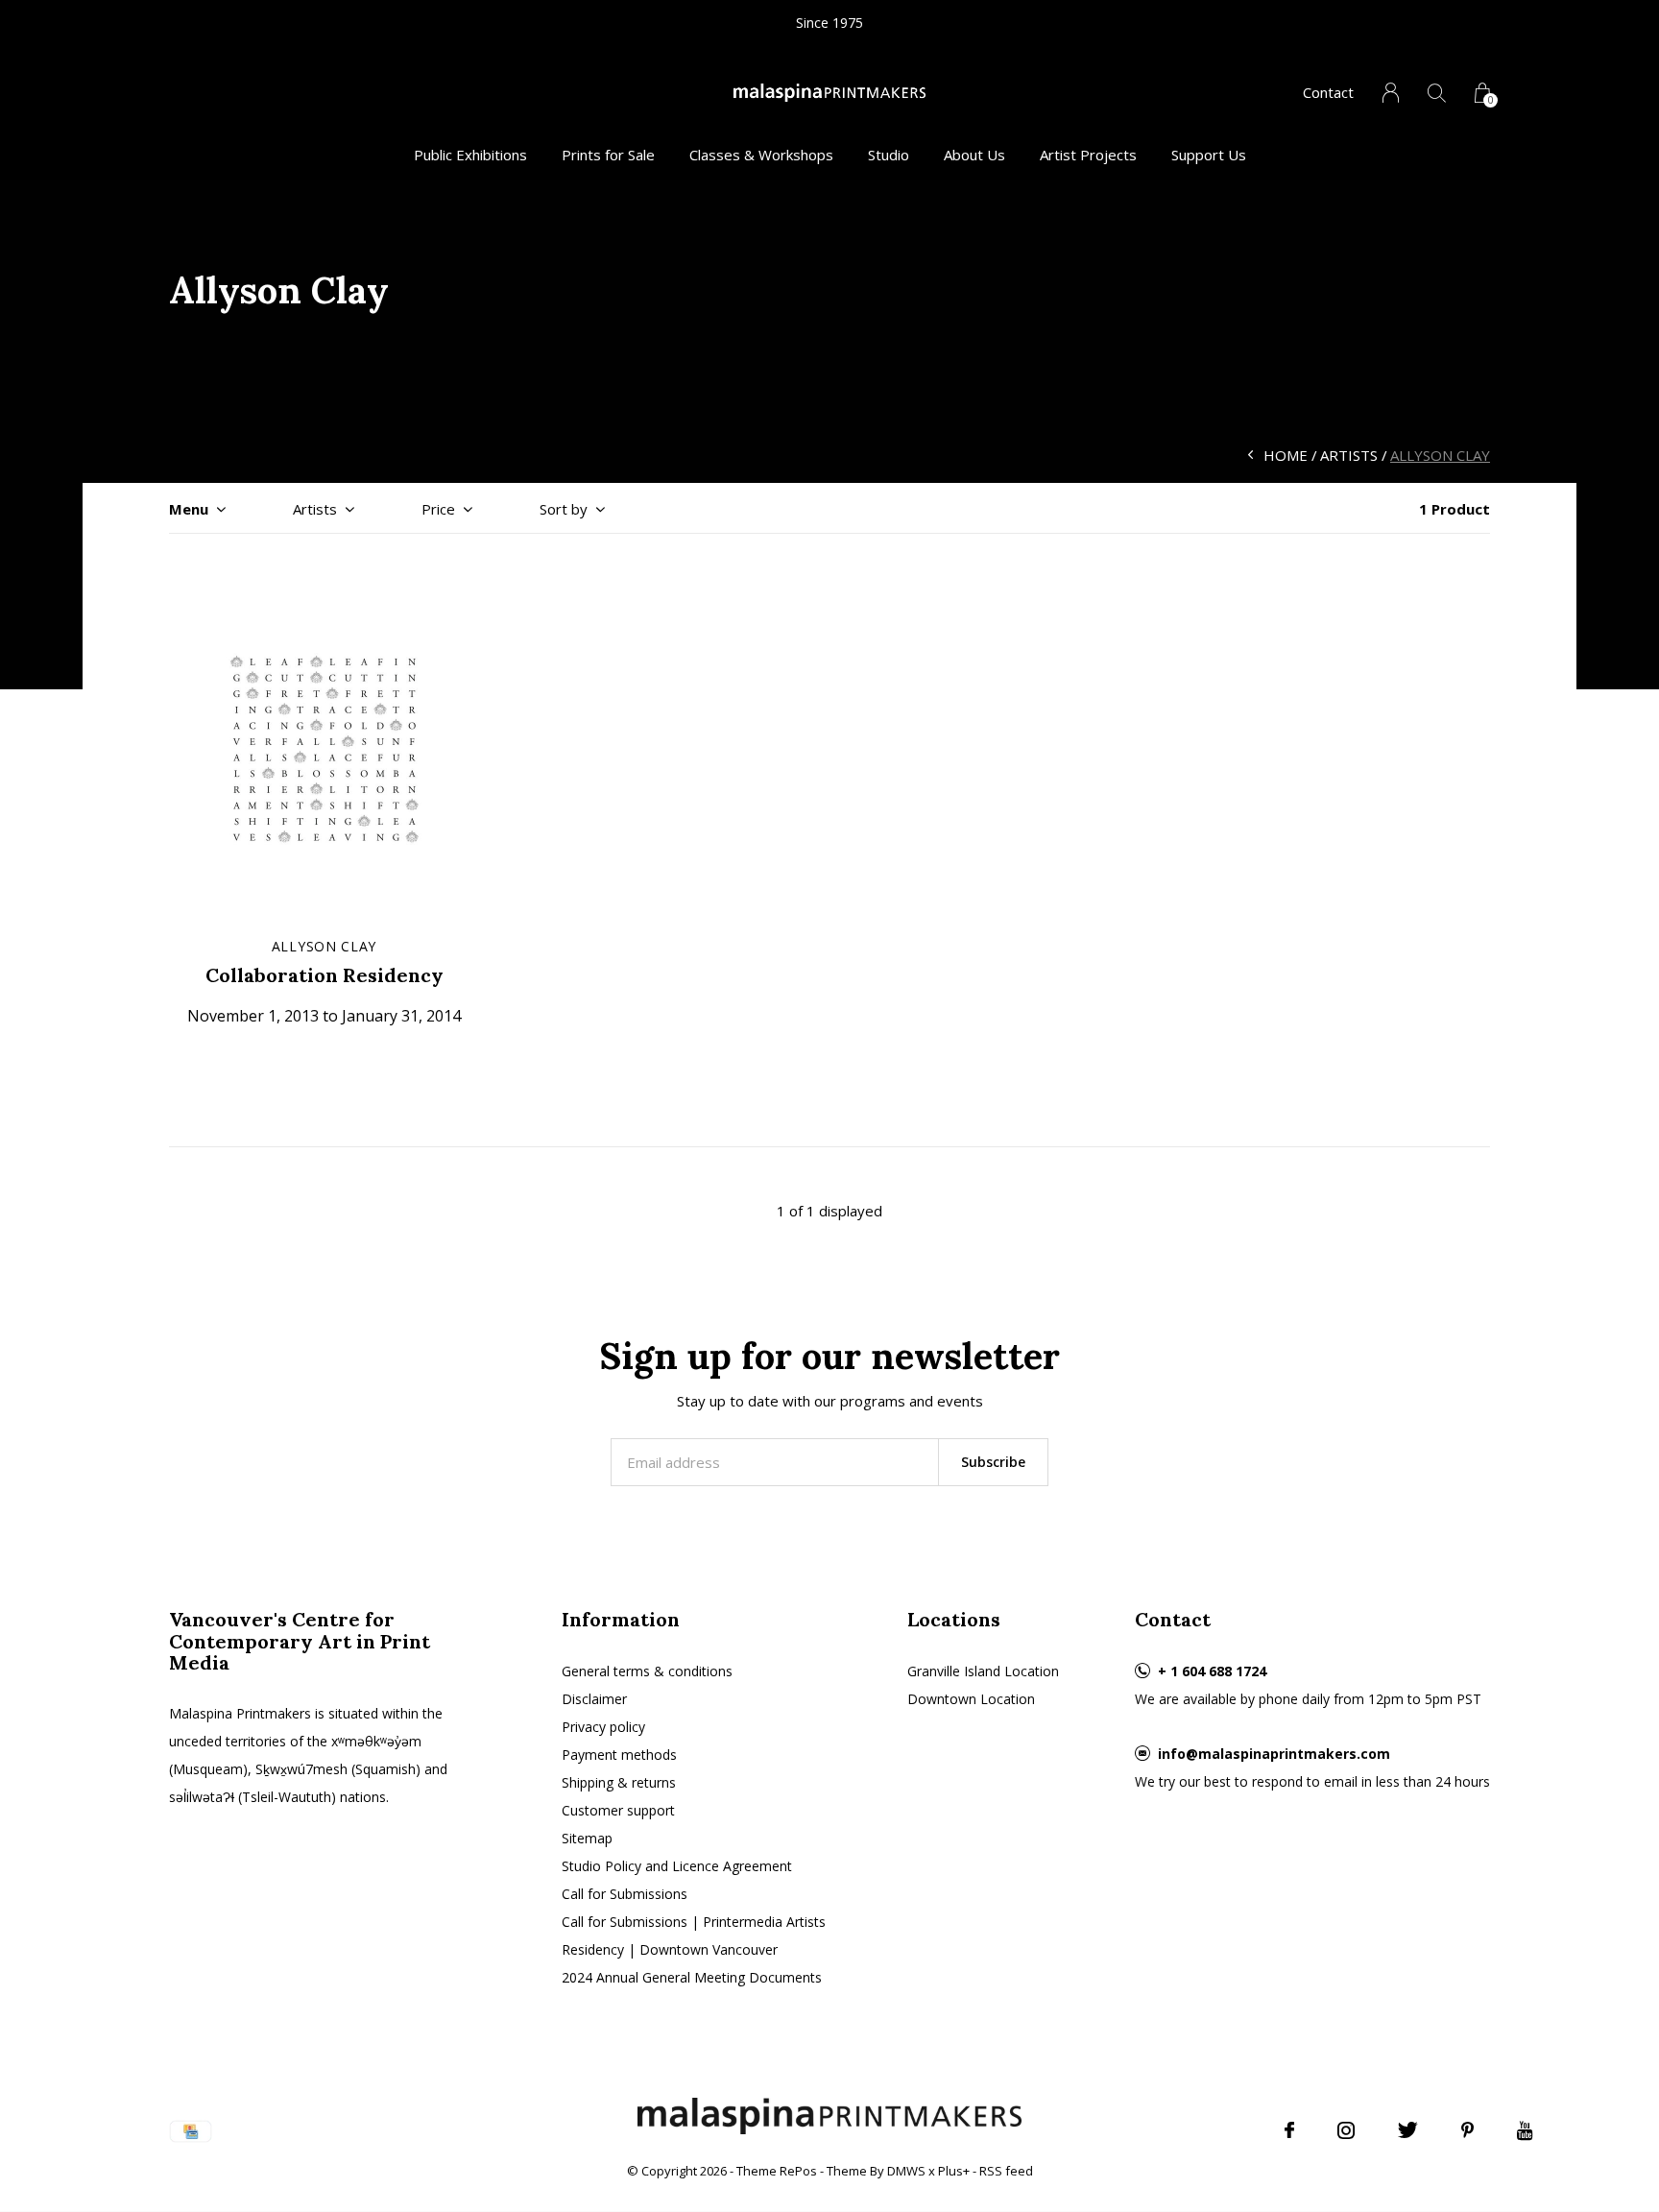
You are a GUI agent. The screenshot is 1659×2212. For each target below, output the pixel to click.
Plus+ (954, 2171)
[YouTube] (1525, 2130)
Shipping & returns (619, 1782)
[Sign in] (1391, 93)
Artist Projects (1088, 155)
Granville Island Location (983, 1671)
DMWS (906, 2171)
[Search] (1437, 93)
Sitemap (587, 1838)
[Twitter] (1408, 2130)
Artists (1349, 455)
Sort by (564, 509)
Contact (1328, 92)
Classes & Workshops (761, 155)
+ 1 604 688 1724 (1212, 1671)
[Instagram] (1346, 2130)
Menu (189, 509)
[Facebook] (1289, 2130)
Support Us (1209, 155)
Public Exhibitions (470, 155)
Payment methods (619, 1755)
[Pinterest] (1467, 2130)
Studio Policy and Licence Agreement (677, 1866)
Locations (954, 1619)
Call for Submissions (625, 1894)
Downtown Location (971, 1699)
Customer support (618, 1810)
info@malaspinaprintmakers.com (1274, 1754)
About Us (974, 155)
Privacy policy (603, 1727)
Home (1286, 455)
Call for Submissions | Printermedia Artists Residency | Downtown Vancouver (694, 1935)
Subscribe (993, 1462)
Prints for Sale (608, 155)
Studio (889, 155)
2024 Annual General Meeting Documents (692, 1977)
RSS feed (1006, 2171)
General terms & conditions (647, 1671)
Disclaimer (594, 1699)
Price (438, 509)
